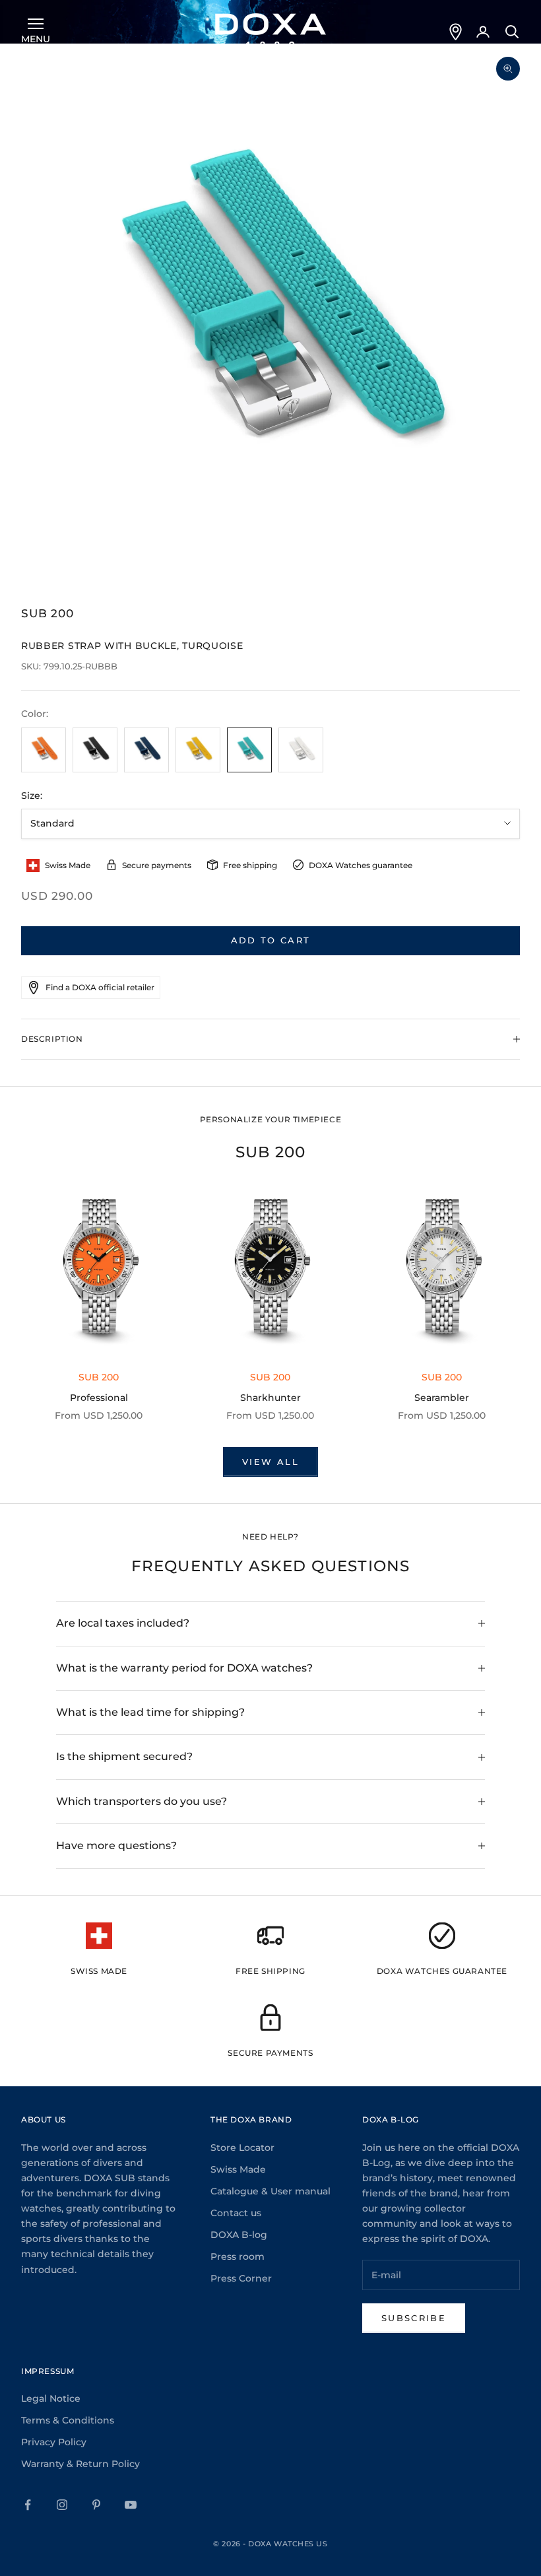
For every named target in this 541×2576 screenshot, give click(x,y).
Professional (99, 1398)
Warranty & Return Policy (80, 2464)
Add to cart (271, 940)
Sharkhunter (270, 1398)
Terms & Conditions (68, 2420)
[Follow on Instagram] (62, 2505)
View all (270, 1462)
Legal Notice (51, 2398)
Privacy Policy (54, 2442)
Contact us (236, 2213)
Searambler (442, 1398)
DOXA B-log (239, 2235)
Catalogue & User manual (270, 2191)
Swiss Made (238, 2169)
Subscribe (414, 2318)
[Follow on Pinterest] (96, 2505)
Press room (238, 2256)
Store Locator (242, 2148)
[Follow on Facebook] (28, 2505)
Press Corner (241, 2278)
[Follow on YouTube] (131, 2505)
